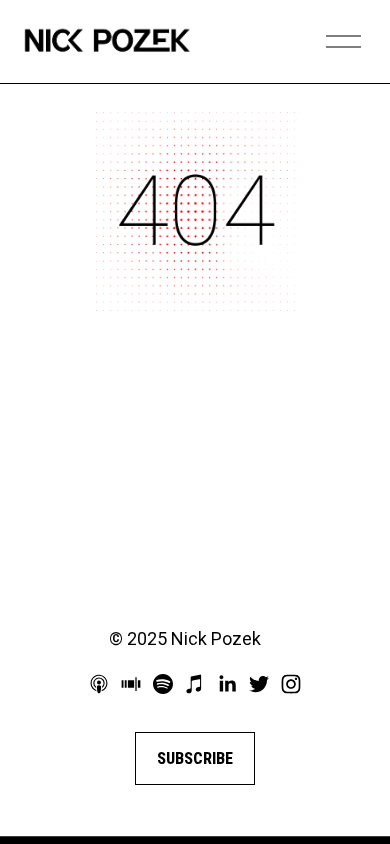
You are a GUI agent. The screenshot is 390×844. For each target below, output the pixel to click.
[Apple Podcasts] (99, 684)
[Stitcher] (131, 684)
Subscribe (195, 758)
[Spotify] (163, 684)
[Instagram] (291, 684)
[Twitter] (259, 684)
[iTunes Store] (195, 684)
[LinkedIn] (227, 684)
